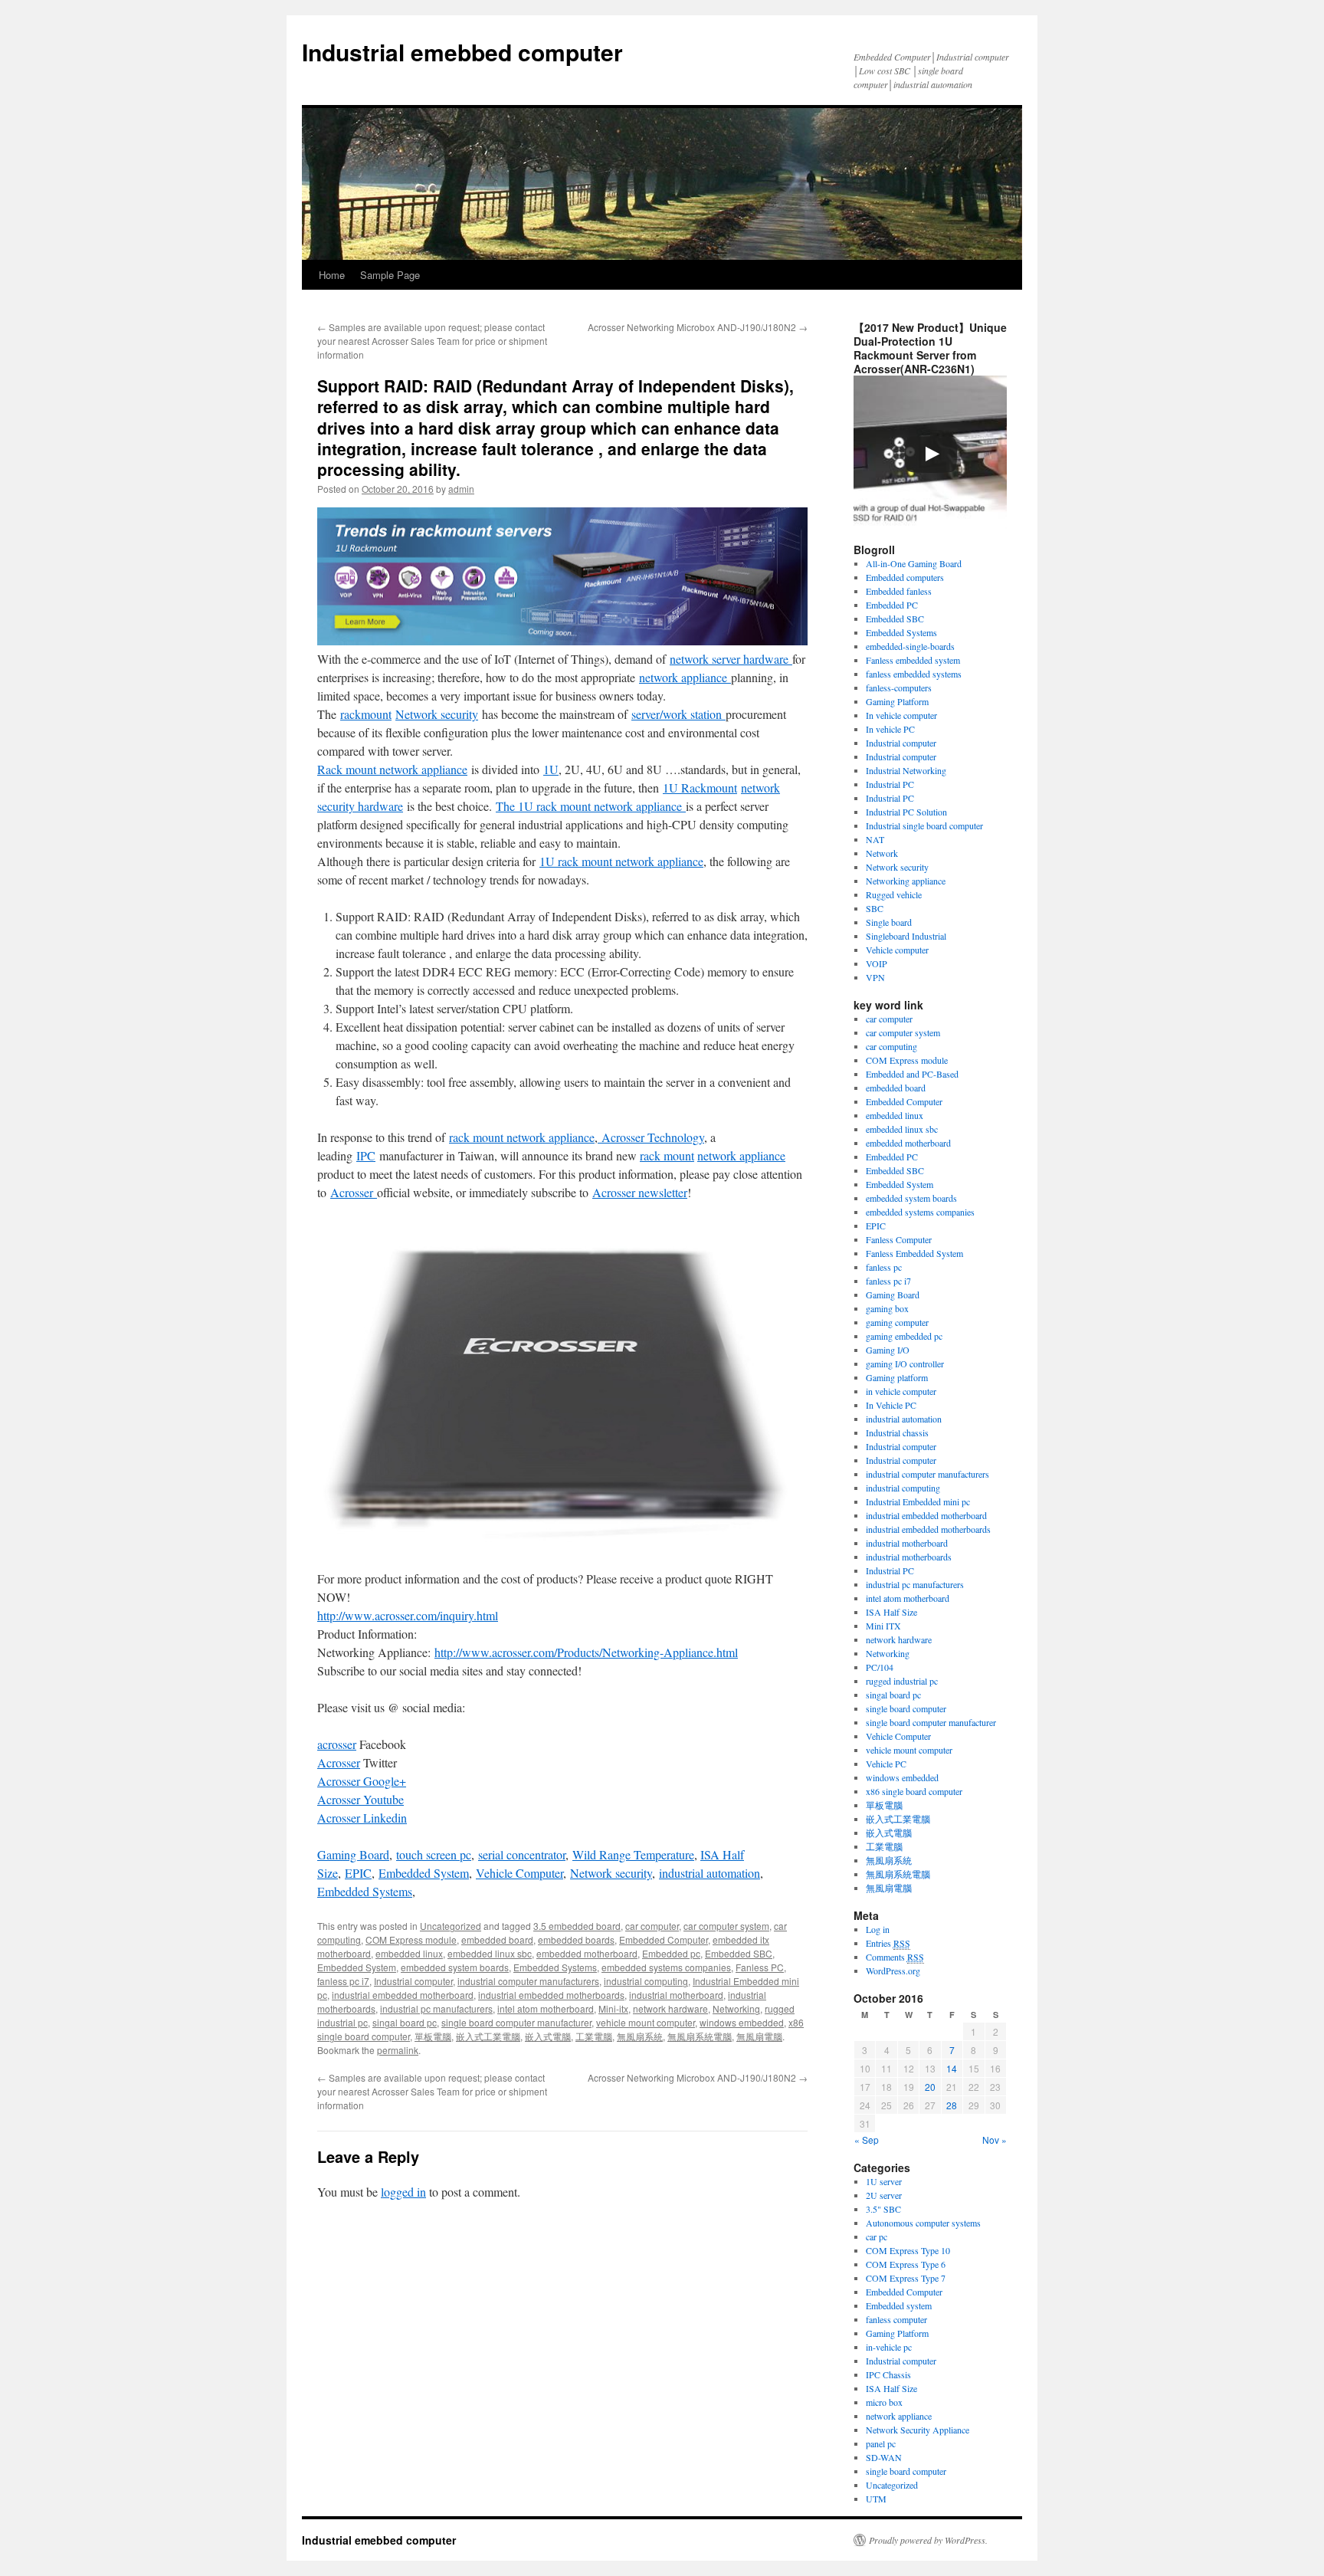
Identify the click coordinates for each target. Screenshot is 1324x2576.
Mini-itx (613, 2008)
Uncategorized (451, 1926)
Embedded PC (892, 605)
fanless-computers (899, 687)
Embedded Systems (365, 1891)
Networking (736, 2008)
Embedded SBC (739, 1953)
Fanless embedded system (913, 660)
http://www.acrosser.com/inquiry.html (408, 1615)
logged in (403, 2192)
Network (882, 853)
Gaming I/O (888, 1350)
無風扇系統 (640, 2036)
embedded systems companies (666, 1967)
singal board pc (405, 2022)
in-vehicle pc (889, 2347)
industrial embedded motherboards (551, 1995)
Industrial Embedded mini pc (918, 1501)
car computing (891, 1046)
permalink (398, 2050)
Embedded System (424, 1873)
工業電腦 (594, 2036)
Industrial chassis (897, 1432)
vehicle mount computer (646, 2022)
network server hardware (731, 659)
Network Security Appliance (918, 2430)
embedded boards (576, 1939)
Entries (888, 1943)
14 (952, 2068)
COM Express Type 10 (908, 2250)
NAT (875, 839)
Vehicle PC (886, 1764)
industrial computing (646, 1981)
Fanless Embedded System (914, 1253)
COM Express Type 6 (906, 2264)
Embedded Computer (664, 1939)
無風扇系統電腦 (700, 2036)
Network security (437, 714)
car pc (877, 2236)
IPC (366, 1155)
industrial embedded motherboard (403, 1995)
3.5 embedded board (577, 1926)
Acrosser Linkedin (362, 1818)
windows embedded (742, 2022)
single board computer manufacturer (516, 2022)
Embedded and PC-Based (912, 1074)
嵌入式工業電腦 (488, 2036)
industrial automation (710, 1873)
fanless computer (896, 2319)
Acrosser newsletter (640, 1192)
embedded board (497, 1939)
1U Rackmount (700, 788)
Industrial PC (890, 784)
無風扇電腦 (759, 2036)
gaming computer (897, 1322)
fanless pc (884, 1267)
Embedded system (899, 2305)
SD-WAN (884, 2457)
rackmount (366, 714)
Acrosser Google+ (362, 1781)
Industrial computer (413, 1981)
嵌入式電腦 (548, 2036)
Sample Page (390, 275)
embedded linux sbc (490, 1953)
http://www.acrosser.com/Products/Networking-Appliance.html (586, 1652)
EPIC (358, 1873)
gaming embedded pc (904, 1336)
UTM (876, 2499)
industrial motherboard (676, 1995)
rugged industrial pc (902, 1681)
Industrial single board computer (924, 825)
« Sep (867, 2140)
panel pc (881, 2443)
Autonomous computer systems (923, 2223)
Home (332, 275)
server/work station (678, 714)
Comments (895, 1957)
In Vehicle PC (891, 1405)
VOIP (877, 963)
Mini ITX (883, 1626)
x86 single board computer (914, 1791)
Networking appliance (906, 881)
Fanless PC (760, 1967)
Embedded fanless (899, 591)
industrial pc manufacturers (436, 2008)
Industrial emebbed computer (462, 52)
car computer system (726, 1926)
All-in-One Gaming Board (914, 563)
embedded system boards (455, 1967)
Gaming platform (897, 1377)
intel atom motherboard (546, 2008)
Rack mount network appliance (392, 769)
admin (461, 489)
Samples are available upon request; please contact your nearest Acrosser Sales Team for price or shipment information (432, 341)
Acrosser (354, 1192)
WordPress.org (893, 1971)
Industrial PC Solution (906, 812)
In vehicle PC (890, 729)
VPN (875, 977)
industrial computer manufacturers (528, 1981)
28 (952, 2105)
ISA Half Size (891, 1612)
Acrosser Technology (651, 1137)
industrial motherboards (909, 1557)
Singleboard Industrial (906, 936)
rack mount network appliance (522, 1137)
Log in (878, 1929)
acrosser (337, 1744)
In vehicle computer (901, 715)
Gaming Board (353, 1854)
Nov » (995, 2140)
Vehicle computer (897, 950)
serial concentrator (522, 1854)
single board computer (906, 1708)
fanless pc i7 (343, 1981)
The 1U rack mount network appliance (591, 806)
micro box (884, 2402)
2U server (884, 2195)
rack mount (667, 1155)
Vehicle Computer (519, 1873)
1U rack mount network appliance (621, 861)
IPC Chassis (888, 2374)
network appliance (685, 677)
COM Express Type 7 (906, 2278)
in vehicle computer (901, 1391)
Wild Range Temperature (633, 1854)
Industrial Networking (906, 770)
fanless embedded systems (914, 674)
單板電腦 (433, 2036)
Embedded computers (905, 577)
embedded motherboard (587, 1953)
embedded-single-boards (910, 646)
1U (551, 769)
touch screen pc (434, 1854)
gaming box (887, 1308)
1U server (884, 2181)
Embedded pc (671, 1953)
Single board (889, 922)
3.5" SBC (883, 2209)
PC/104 (880, 1667)
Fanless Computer (899, 1239)
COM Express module (411, 1939)
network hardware (670, 2008)
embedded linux (409, 1953)
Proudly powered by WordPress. (928, 2540)
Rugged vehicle (894, 894)
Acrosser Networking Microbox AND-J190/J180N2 (698, 327)
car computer (652, 1926)
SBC (875, 908)
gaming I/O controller (905, 1363)
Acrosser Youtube (360, 1799)
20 (930, 2087)
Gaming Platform (897, 701)
